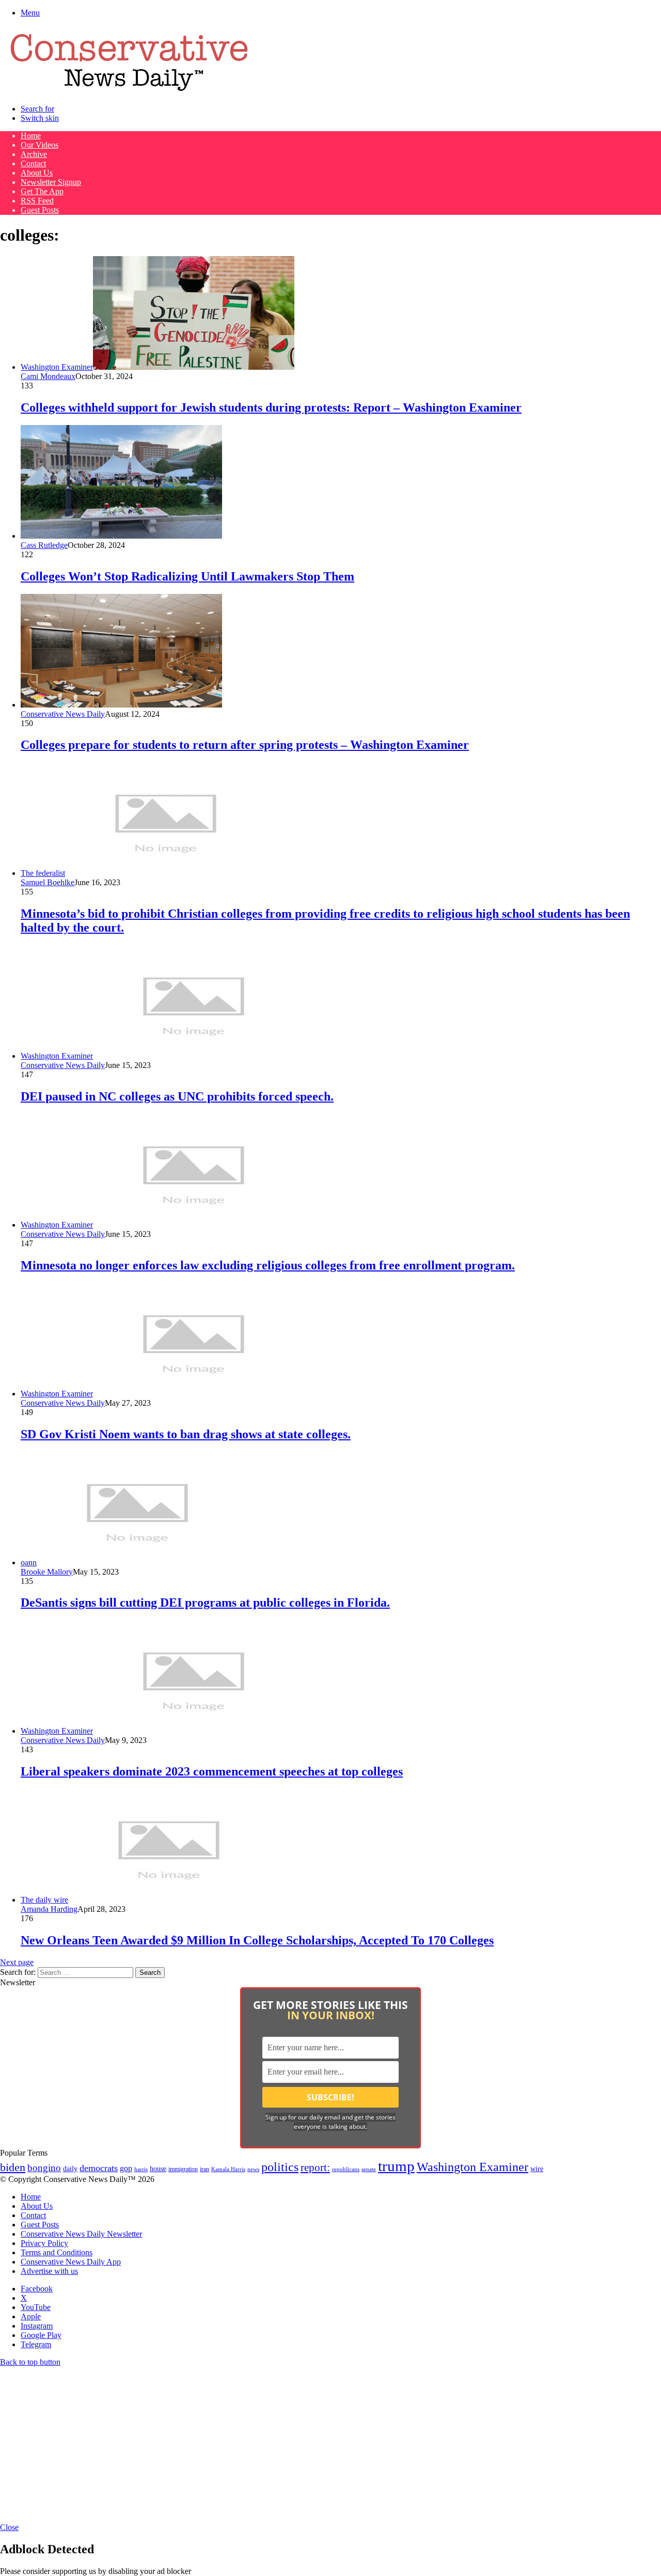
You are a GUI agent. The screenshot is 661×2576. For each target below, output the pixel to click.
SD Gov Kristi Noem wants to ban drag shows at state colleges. (186, 1434)
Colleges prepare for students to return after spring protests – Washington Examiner (245, 745)
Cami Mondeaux (48, 376)
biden (13, 2167)
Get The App (42, 191)
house (158, 2169)
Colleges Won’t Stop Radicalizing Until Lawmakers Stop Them (187, 576)
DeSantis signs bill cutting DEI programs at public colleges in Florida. (205, 1603)
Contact (33, 163)
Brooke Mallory (47, 1572)
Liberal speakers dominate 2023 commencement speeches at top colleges (212, 1771)
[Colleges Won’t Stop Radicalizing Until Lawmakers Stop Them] (121, 536)
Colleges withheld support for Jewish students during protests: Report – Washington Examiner (271, 407)
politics (280, 2167)
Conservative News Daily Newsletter (81, 2234)
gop (126, 2168)
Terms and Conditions (57, 2252)
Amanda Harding (49, 1909)
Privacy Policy (44, 2243)
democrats (99, 2168)
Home (31, 136)
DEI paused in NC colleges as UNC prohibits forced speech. (177, 1096)
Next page (17, 1962)
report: (315, 2167)
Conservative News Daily (63, 714)
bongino (44, 2168)
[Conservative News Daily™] (129, 91)
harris (141, 2169)
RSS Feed (37, 201)
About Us (37, 173)
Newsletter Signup (51, 182)
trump (396, 2166)
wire (537, 2169)
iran (204, 2169)
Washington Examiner (473, 2167)
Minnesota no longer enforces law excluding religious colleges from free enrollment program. (268, 1265)
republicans (346, 2169)
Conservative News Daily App (71, 2262)
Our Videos (40, 145)
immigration (183, 2169)
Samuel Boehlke (48, 882)
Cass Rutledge (44, 545)
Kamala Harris (228, 2169)
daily (70, 2169)
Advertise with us (49, 2271)
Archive (34, 154)
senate (369, 2169)
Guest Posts (40, 210)
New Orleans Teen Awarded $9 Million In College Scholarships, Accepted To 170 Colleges (257, 1940)
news (253, 2169)
